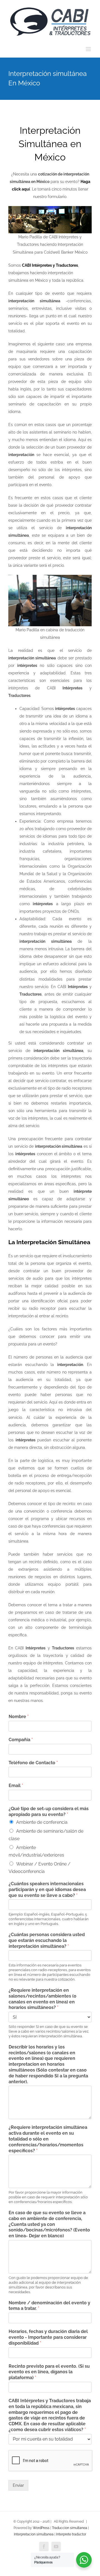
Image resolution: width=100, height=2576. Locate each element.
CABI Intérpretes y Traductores (50, 265)
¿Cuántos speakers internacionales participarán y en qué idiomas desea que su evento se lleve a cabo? (47, 1890)
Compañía (21, 1740)
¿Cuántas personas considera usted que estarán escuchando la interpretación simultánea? (47, 1940)
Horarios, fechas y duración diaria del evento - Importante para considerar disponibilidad (48, 2337)
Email (16, 1786)
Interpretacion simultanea (34, 2534)
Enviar (18, 2485)
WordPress (41, 2528)
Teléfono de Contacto (33, 1763)
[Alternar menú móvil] (89, 49)
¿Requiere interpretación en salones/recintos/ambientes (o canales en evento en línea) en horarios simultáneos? (42, 1999)
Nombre (19, 1717)
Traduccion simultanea (70, 2528)
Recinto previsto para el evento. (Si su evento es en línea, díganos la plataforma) (49, 2372)
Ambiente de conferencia (42, 1822)
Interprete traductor (71, 2534)
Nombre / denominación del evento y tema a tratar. (49, 2306)
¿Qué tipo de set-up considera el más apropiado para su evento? (49, 1812)
